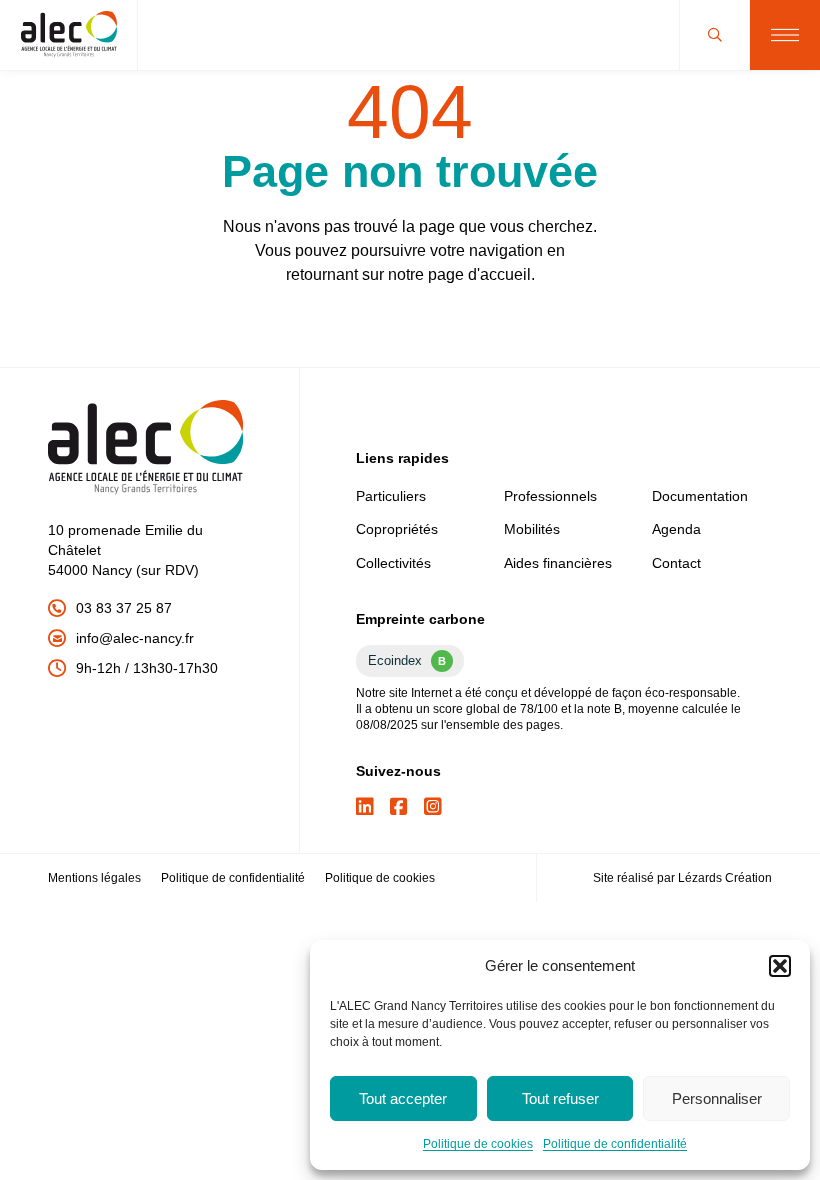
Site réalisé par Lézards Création (682, 878)
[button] (780, 966)
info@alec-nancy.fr (135, 638)
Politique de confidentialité (615, 1144)
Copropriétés (397, 529)
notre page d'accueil (459, 274)
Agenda (676, 529)
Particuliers (391, 496)
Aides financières (558, 563)
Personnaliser (717, 1098)
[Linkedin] (365, 807)
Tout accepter (403, 1098)
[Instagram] (433, 807)
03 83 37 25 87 (124, 608)
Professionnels (550, 496)
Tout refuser (560, 1098)
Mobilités (532, 529)
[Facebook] (399, 807)
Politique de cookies (478, 1144)
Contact (676, 563)
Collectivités (393, 563)
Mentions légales (94, 878)
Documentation (700, 496)
